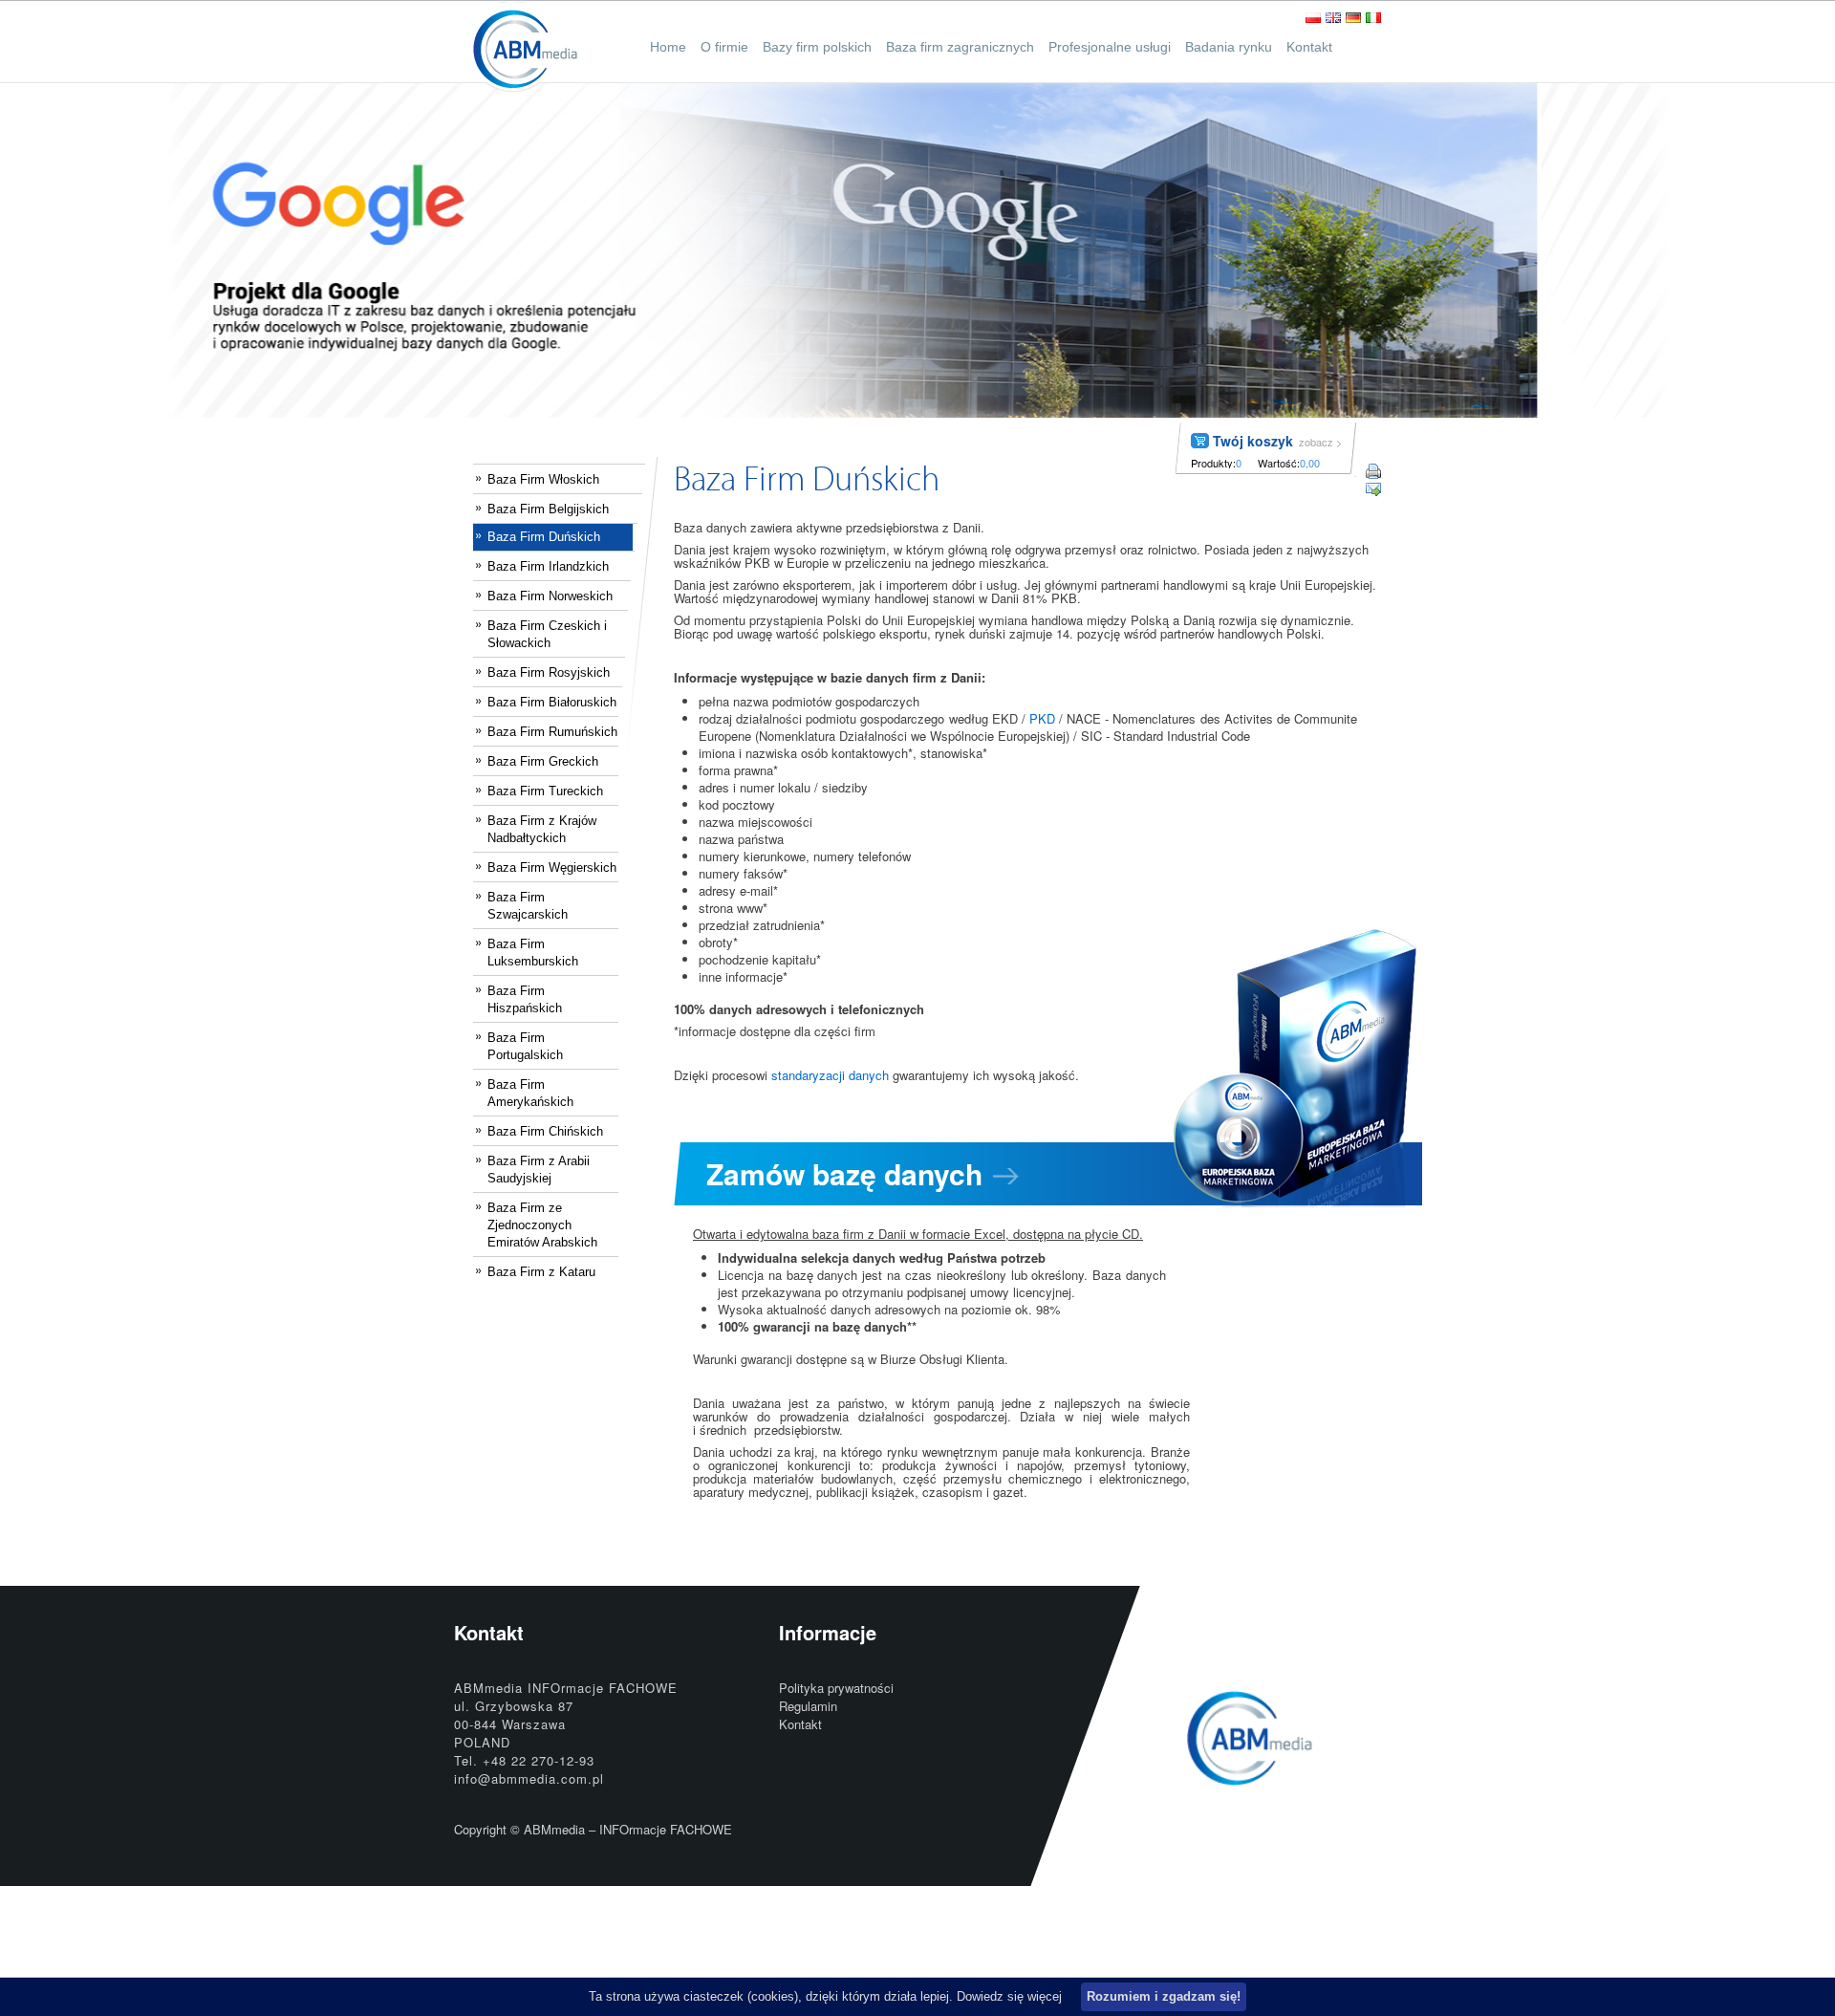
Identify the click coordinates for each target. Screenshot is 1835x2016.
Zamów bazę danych (844, 1173)
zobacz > (1320, 442)
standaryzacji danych (830, 1075)
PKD (1042, 718)
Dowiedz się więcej (1009, 1996)
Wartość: (1279, 463)
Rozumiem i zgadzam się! (1164, 1996)
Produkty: (1213, 463)
